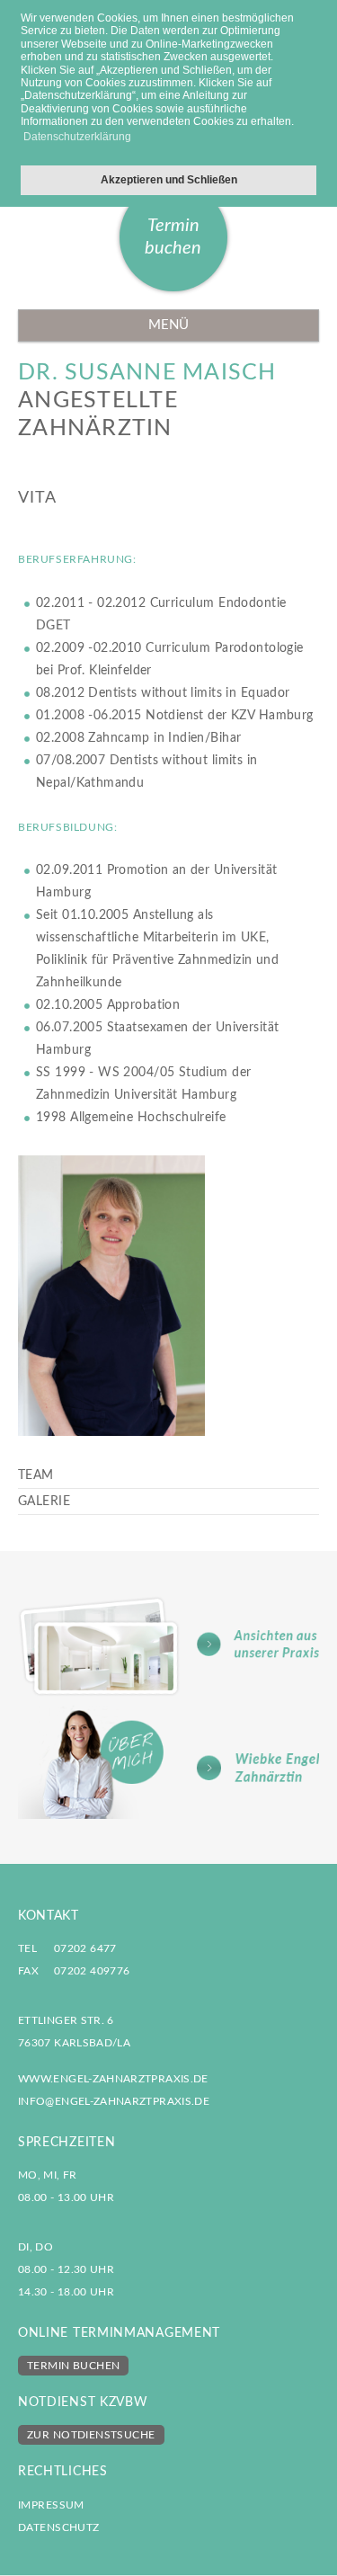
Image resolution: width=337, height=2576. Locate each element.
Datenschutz (59, 2527)
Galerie (44, 1502)
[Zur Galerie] (168, 1646)
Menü (168, 325)
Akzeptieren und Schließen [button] (169, 179)
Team (36, 1475)
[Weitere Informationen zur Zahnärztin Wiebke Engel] (168, 1762)
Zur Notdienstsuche (91, 2435)
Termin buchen (173, 237)
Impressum (51, 2505)
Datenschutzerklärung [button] (77, 137)
